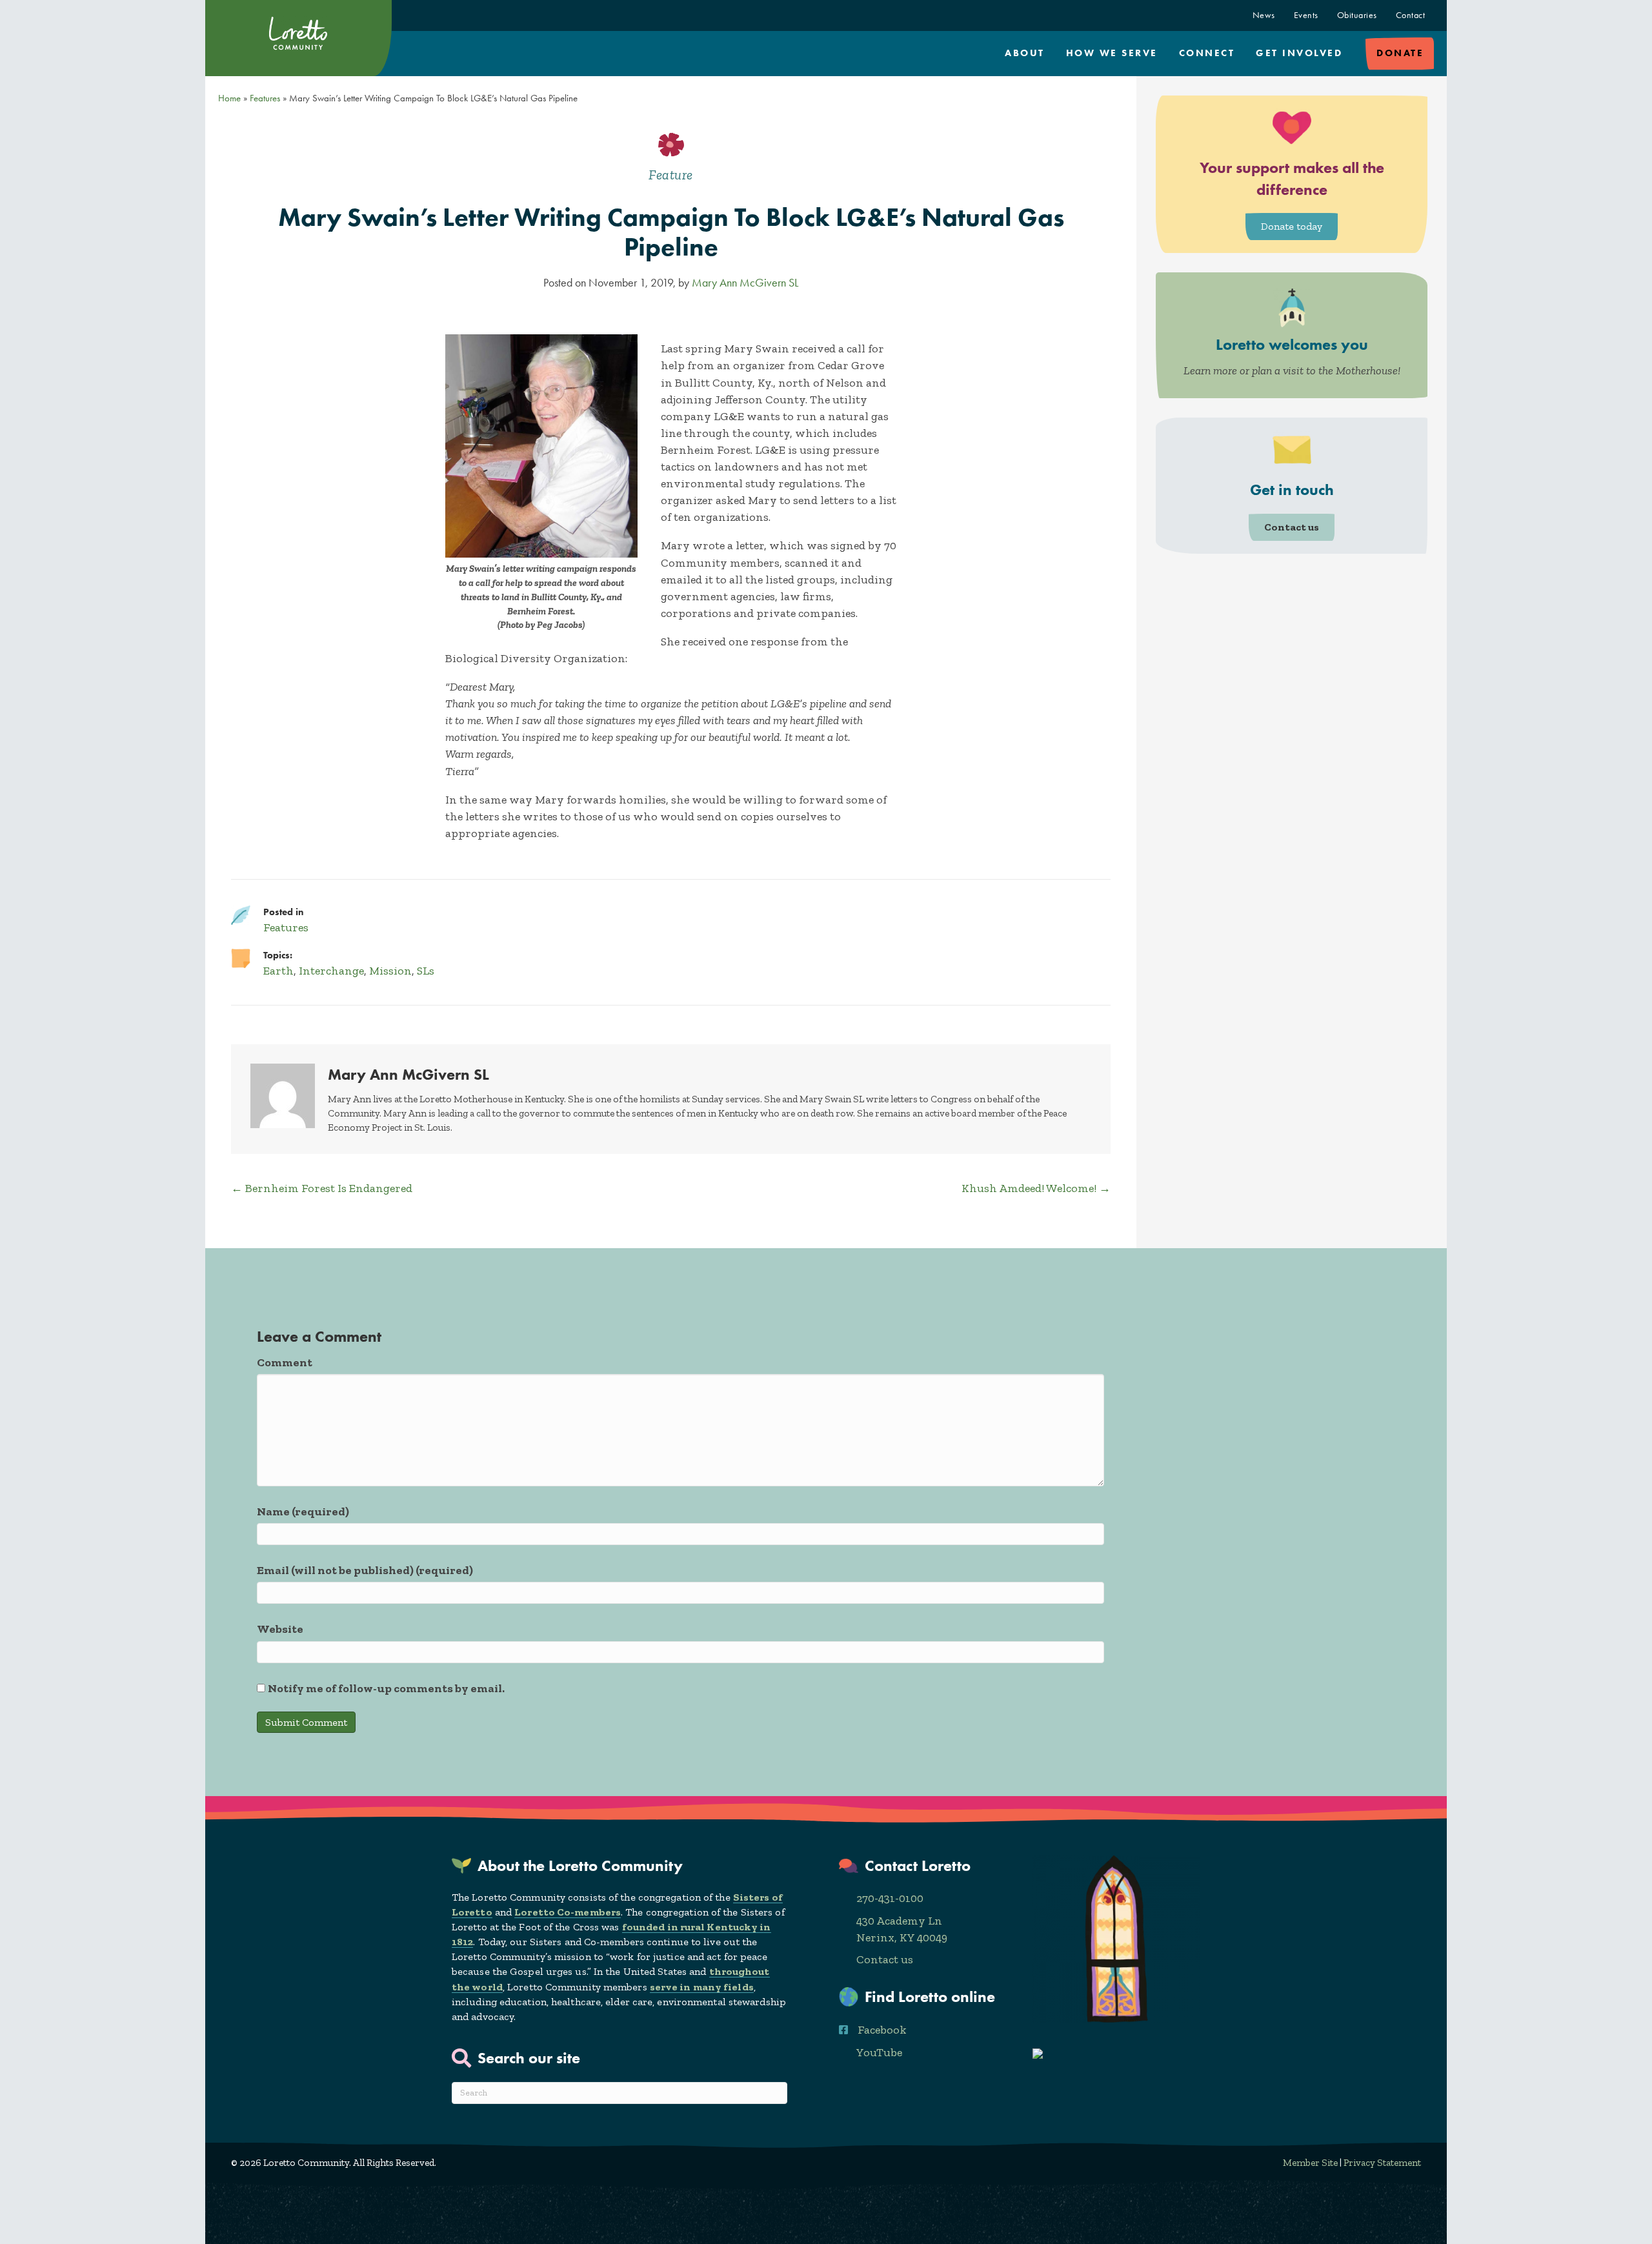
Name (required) (303, 1511)
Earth (278, 971)
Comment (285, 1362)
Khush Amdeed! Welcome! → (1036, 1188)
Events (1306, 15)
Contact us (885, 1959)
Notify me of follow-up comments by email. (386, 1688)
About (1025, 53)
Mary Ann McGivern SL (745, 283)
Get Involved (1299, 53)
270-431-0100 (890, 1898)
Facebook (882, 2030)
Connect (1207, 53)
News (1264, 15)
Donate (1400, 53)
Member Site (1310, 2163)
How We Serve (1112, 53)
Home (229, 98)
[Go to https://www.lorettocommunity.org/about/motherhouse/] (1292, 335)
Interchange (331, 971)
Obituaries (1357, 15)
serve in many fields (702, 1987)
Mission (390, 971)
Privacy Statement (1382, 2163)
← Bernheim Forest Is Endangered (322, 1188)
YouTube (879, 2052)
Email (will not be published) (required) (365, 1570)
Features (265, 98)
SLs (426, 971)
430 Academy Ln (899, 1921)
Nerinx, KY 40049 (902, 1937)
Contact (1411, 15)
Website (280, 1629)
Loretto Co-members (568, 1912)
